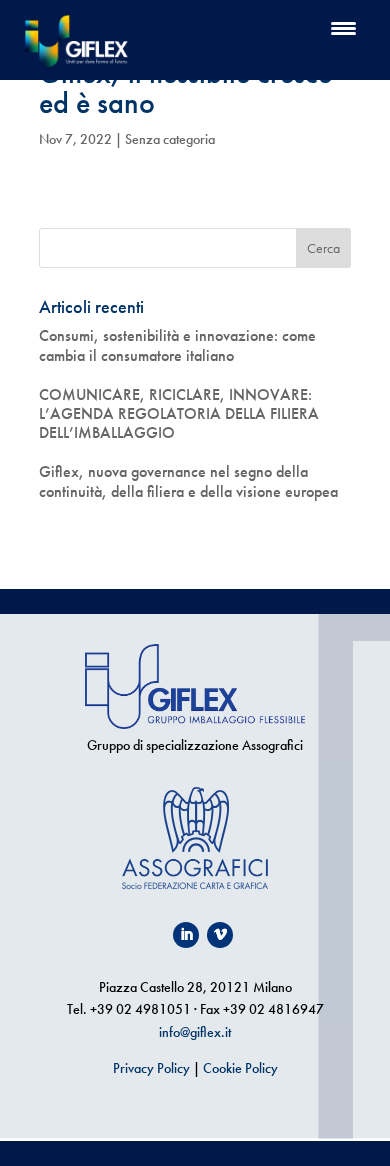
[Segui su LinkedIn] (186, 935)
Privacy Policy (151, 1068)
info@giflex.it (195, 1032)
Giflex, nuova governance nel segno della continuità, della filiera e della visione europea (188, 481)
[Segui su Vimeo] (220, 935)
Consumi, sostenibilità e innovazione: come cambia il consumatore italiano (177, 345)
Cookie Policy (240, 1068)
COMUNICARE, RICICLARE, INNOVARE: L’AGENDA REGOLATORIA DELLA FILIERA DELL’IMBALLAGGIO (179, 414)
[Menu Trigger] (343, 27)
